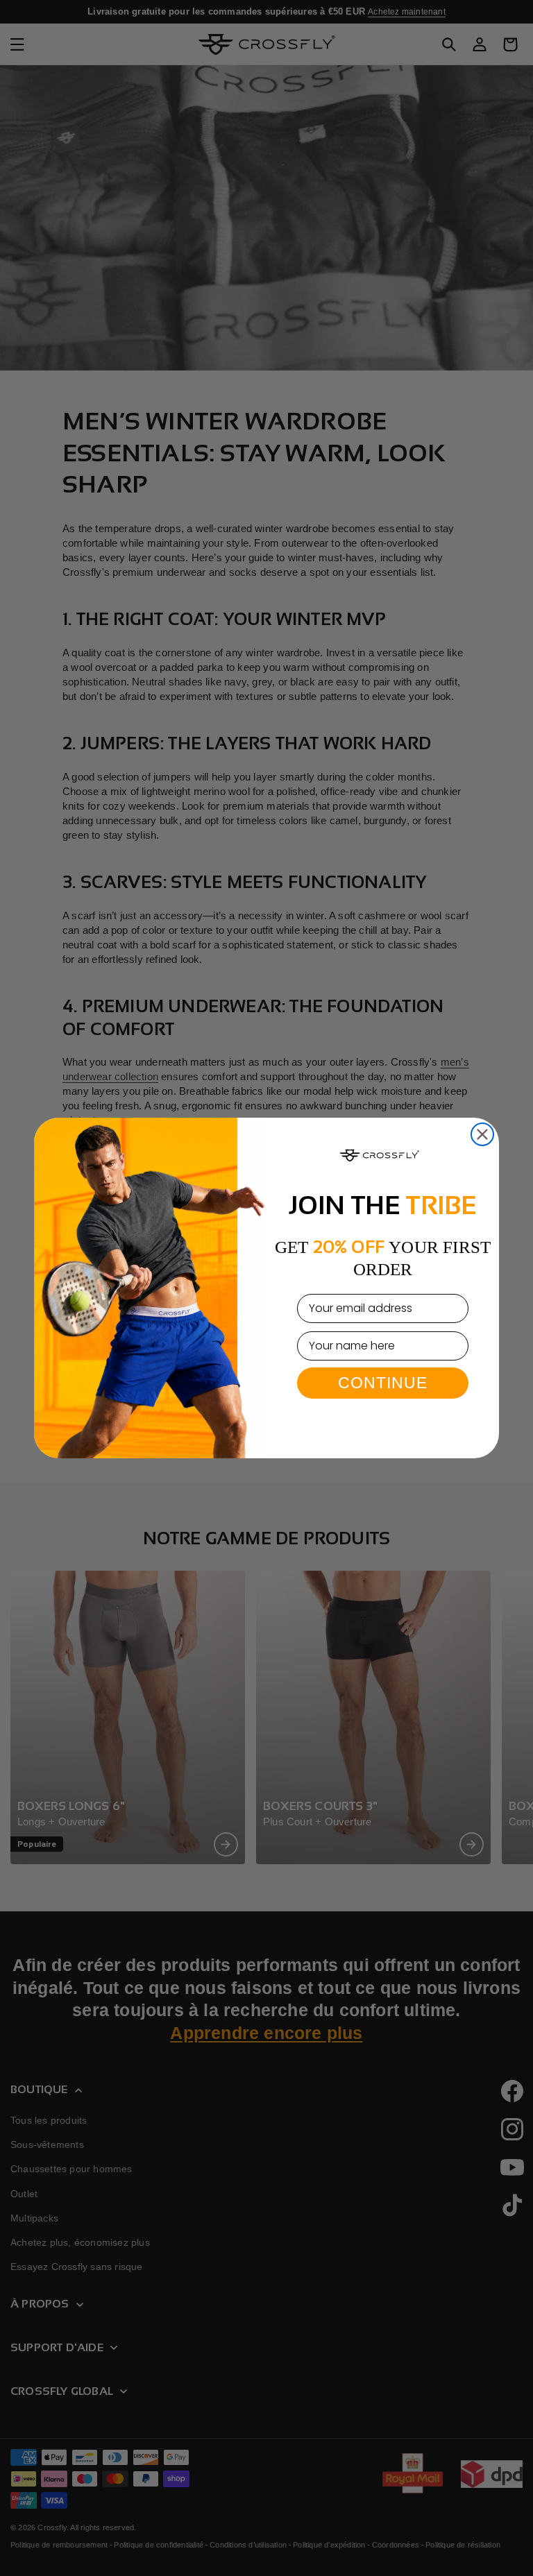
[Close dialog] (482, 1134)
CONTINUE (383, 1382)
